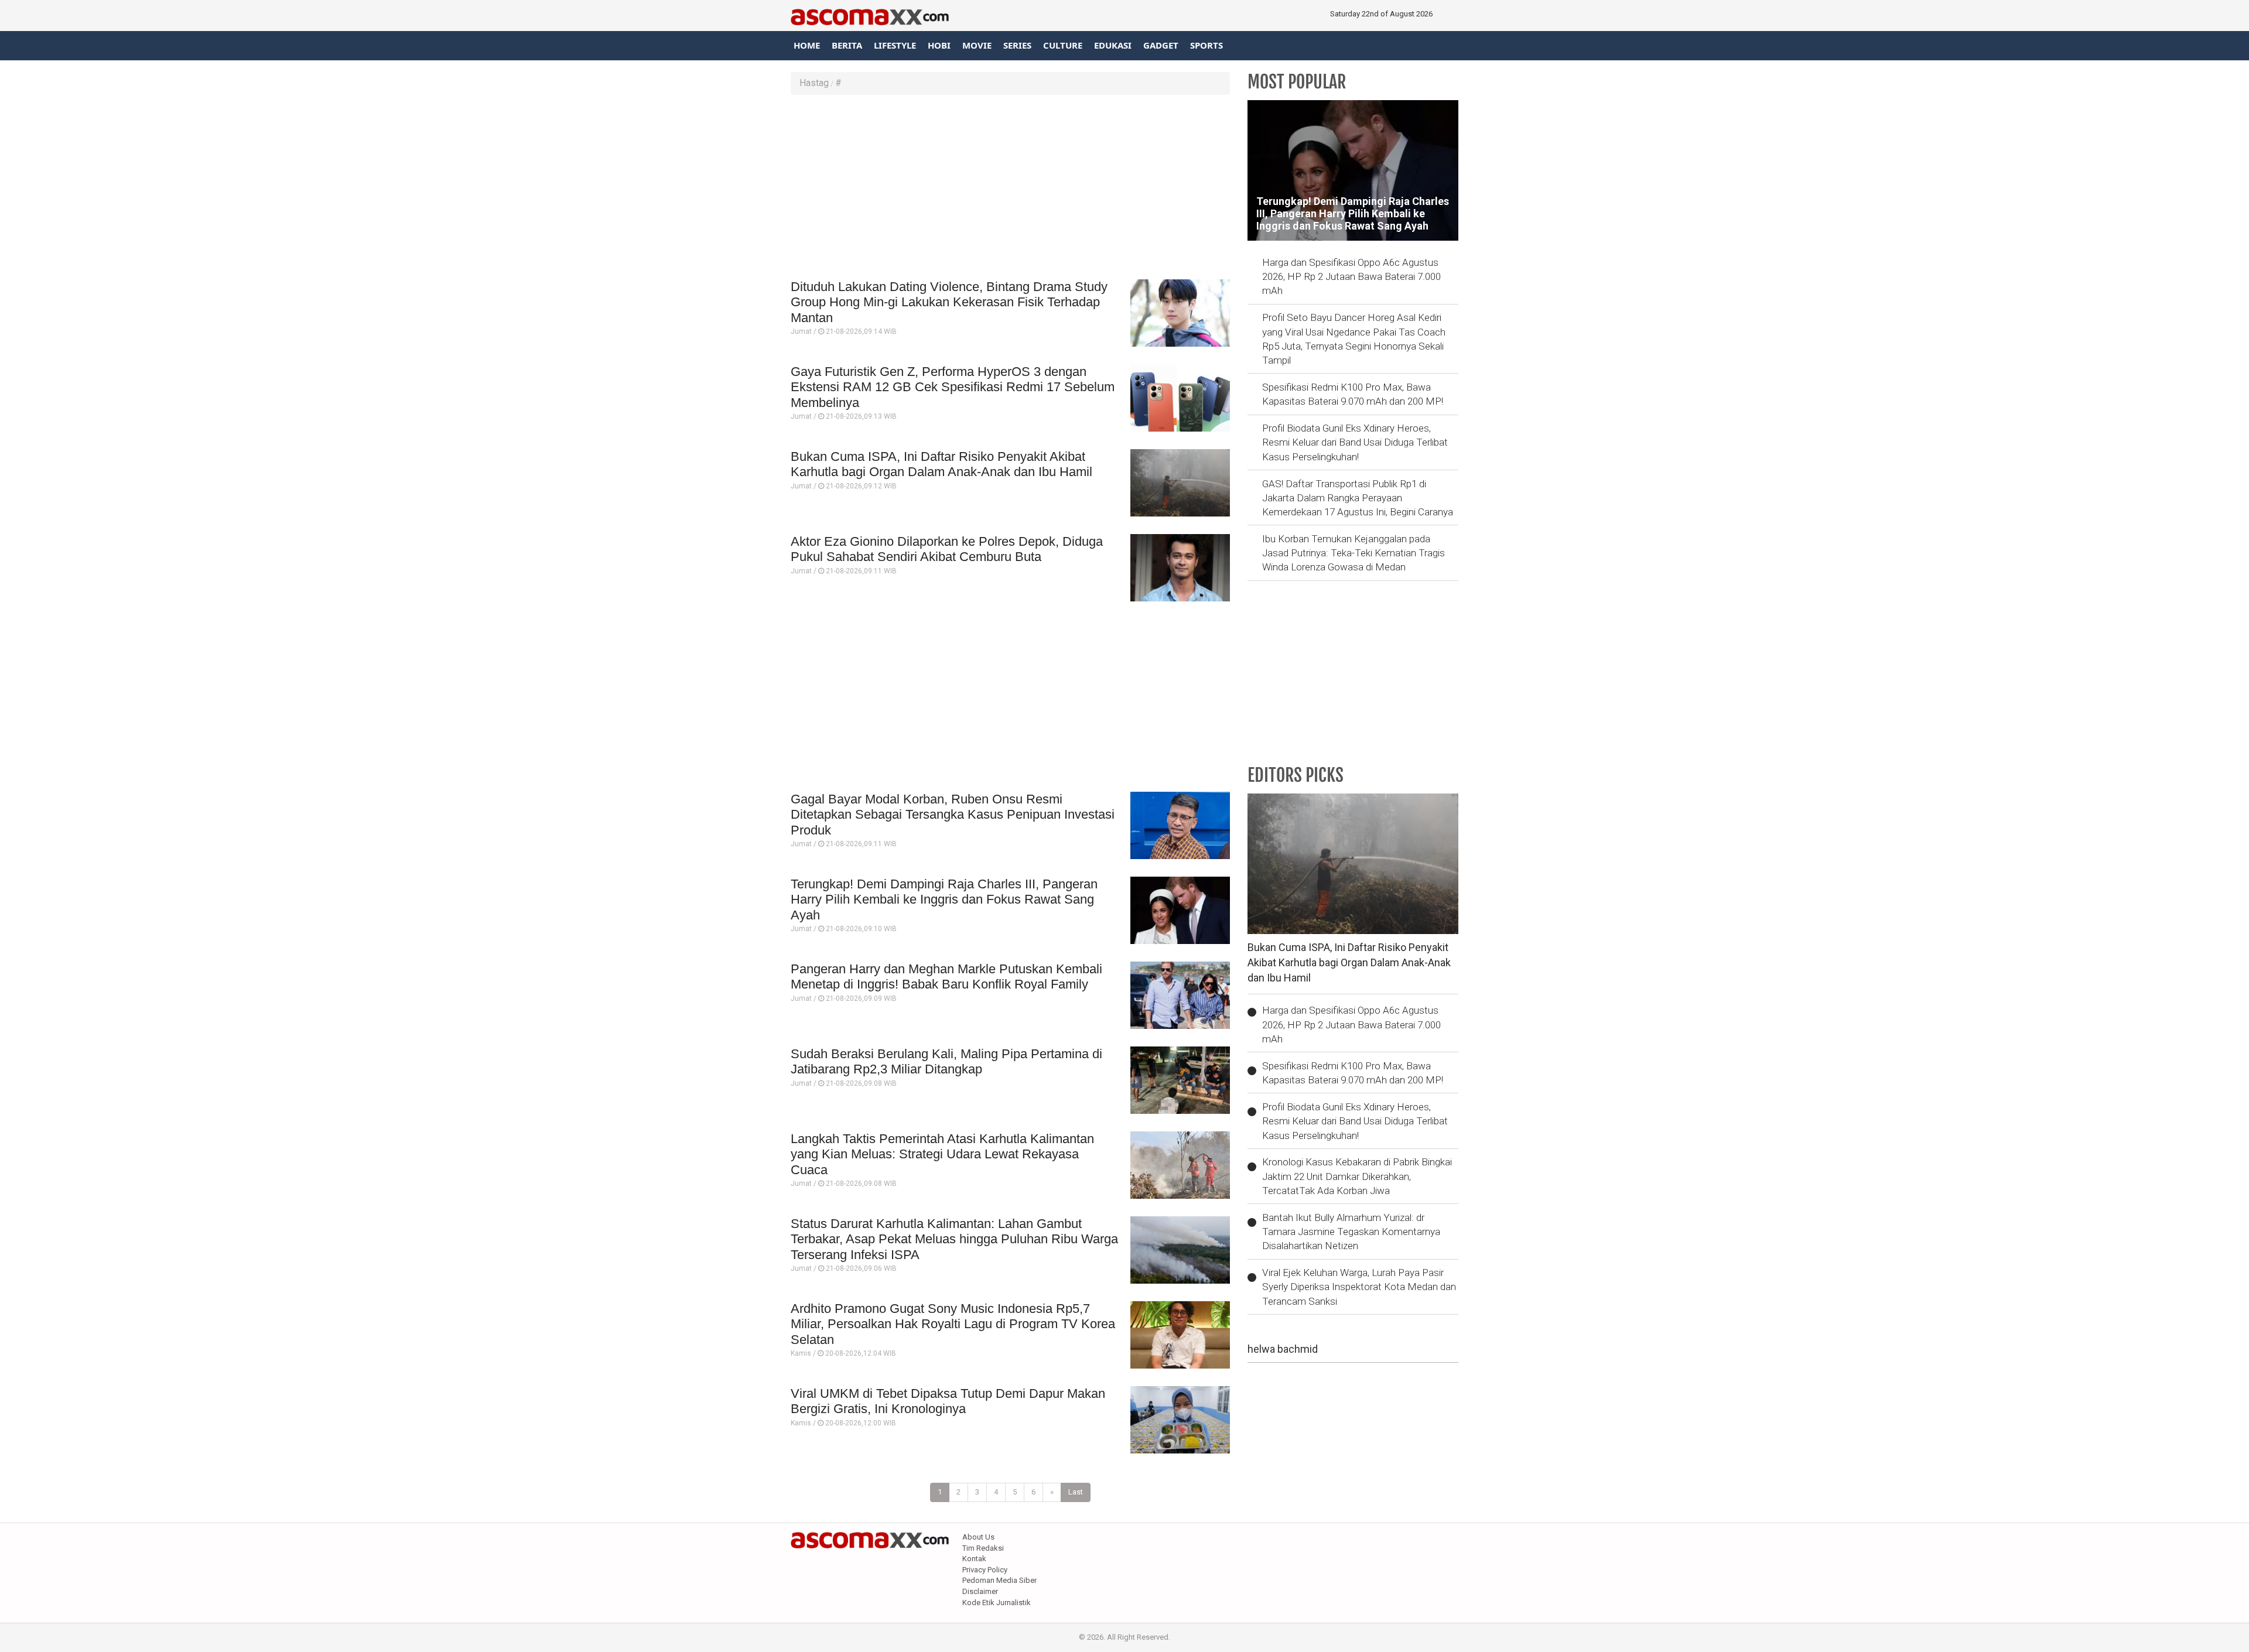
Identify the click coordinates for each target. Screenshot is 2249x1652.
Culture (1063, 45)
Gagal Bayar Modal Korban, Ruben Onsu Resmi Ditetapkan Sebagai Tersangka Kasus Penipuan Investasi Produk (953, 815)
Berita (847, 45)
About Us (978, 1537)
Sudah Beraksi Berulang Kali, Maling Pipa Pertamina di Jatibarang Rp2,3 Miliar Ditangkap (946, 1061)
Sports (1206, 45)
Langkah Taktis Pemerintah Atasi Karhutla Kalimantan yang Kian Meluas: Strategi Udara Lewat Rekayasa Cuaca (942, 1154)
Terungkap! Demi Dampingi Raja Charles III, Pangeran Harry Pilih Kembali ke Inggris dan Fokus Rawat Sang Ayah (944, 899)
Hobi (939, 45)
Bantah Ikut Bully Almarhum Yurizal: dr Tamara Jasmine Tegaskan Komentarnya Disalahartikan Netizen (1351, 1232)
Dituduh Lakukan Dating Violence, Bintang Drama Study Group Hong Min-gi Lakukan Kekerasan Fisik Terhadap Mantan (949, 302)
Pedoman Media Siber (999, 1580)
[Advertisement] (1010, 189)
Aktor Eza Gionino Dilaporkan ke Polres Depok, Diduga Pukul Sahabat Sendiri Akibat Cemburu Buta (947, 549)
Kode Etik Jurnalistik (997, 1603)
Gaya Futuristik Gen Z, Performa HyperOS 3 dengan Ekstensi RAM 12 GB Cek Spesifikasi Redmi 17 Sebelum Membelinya (953, 387)
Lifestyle (895, 45)
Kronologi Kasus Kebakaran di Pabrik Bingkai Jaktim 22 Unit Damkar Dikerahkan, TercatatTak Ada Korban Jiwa (1357, 1176)
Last (1076, 1492)
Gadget (1161, 45)
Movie (977, 45)
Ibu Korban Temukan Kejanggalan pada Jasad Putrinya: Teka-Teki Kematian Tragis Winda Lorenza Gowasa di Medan (1353, 553)
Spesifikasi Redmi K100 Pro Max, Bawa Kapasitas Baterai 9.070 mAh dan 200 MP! (1353, 394)
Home (807, 45)
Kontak (974, 1559)
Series (1017, 45)
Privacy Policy (985, 1570)
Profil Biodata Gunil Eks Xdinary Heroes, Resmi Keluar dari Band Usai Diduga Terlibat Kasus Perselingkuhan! (1355, 442)
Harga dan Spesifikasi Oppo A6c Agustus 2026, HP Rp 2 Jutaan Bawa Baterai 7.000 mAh (1351, 277)
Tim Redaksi (983, 1548)
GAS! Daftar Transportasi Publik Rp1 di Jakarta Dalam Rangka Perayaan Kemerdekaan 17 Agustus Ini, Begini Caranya (1358, 498)
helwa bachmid (1283, 1349)
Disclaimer (980, 1591)
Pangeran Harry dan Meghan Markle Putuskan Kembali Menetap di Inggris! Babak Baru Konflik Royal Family (946, 977)
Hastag (814, 83)
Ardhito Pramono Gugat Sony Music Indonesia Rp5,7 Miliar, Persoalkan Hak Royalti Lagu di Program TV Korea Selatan (953, 1324)
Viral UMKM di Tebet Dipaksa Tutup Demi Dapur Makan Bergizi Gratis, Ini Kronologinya (948, 1401)
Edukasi (1113, 45)
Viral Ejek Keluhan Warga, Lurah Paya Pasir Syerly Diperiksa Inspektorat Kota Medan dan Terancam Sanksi (1359, 1287)
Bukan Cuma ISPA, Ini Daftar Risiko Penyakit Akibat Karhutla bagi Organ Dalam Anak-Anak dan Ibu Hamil (941, 464)
